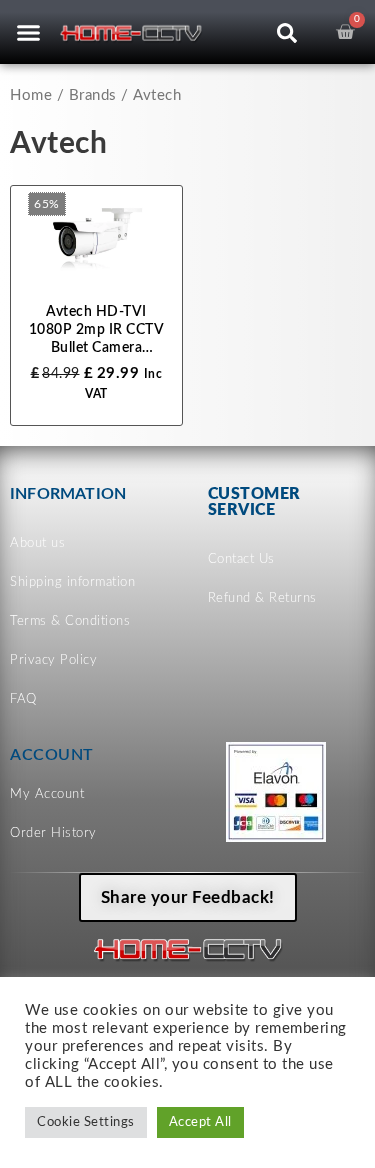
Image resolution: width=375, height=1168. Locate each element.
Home (31, 95)
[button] (28, 32)
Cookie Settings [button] (86, 1122)
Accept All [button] (200, 1122)
